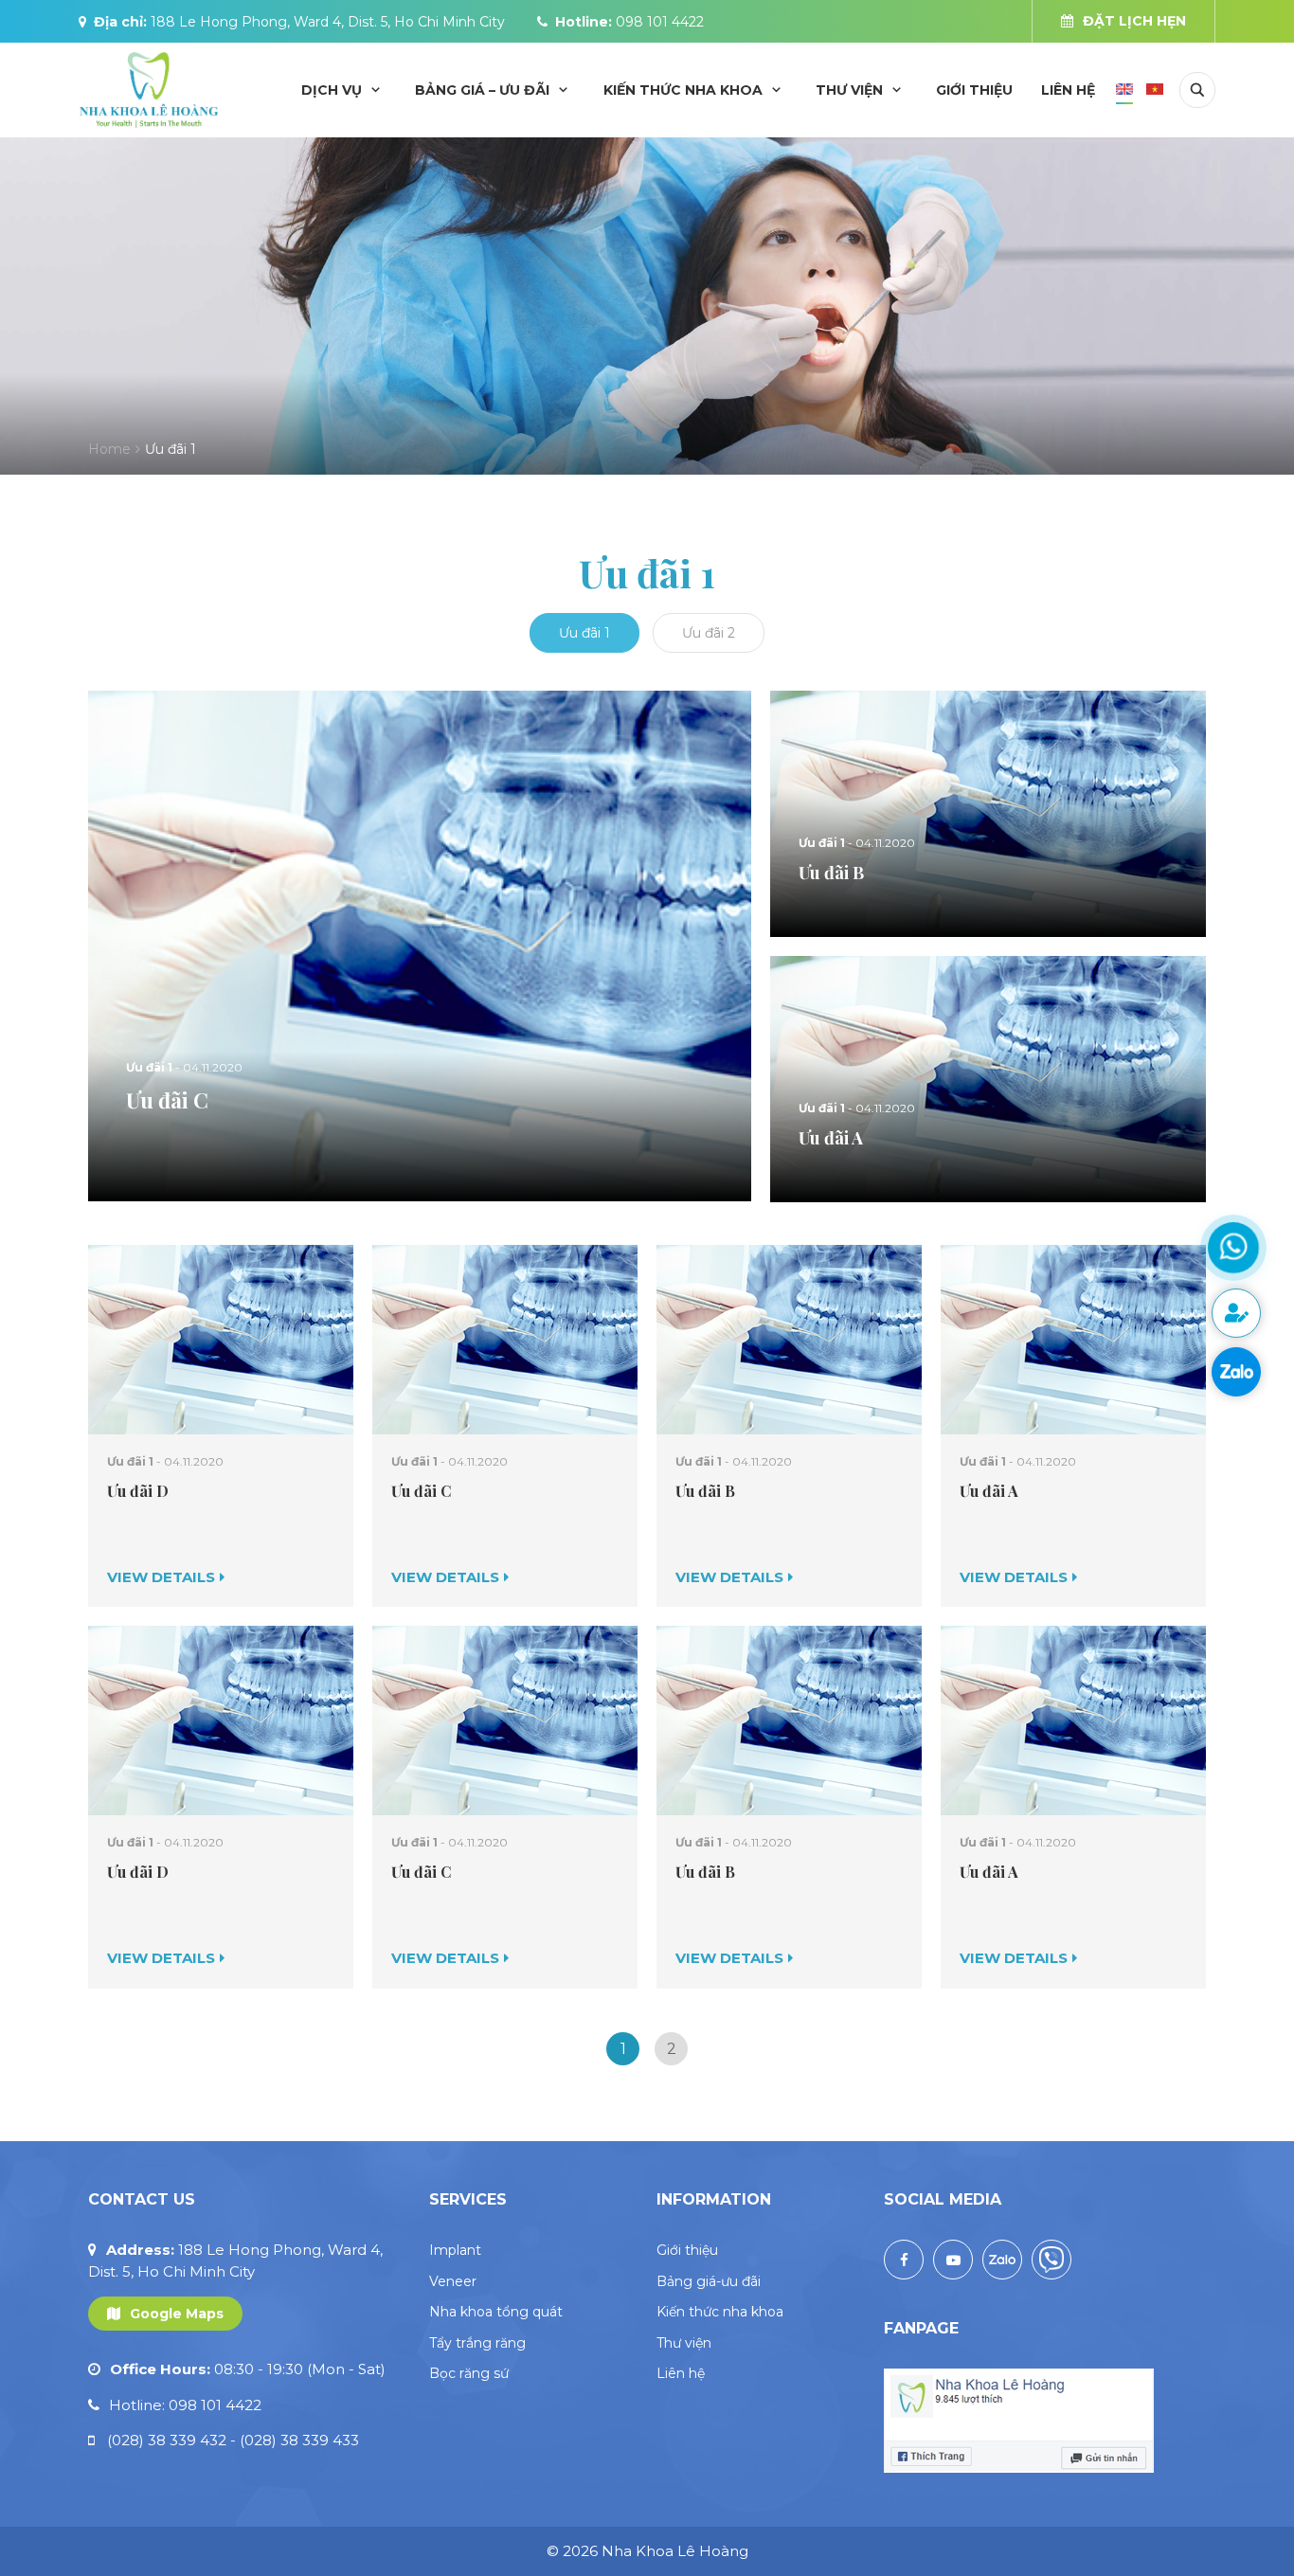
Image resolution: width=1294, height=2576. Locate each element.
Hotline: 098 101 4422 (185, 2405)
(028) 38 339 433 (299, 2440)
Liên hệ (1068, 90)
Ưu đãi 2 (709, 633)
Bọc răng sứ (469, 2373)
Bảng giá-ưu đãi (709, 2281)
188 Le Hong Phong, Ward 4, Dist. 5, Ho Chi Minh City (328, 22)
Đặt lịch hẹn (1134, 21)
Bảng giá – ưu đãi (482, 90)
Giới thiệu (974, 90)
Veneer (453, 2281)
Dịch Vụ (332, 90)
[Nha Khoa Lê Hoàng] (149, 89)
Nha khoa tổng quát (496, 2312)
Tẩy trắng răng (477, 2343)
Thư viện (849, 90)
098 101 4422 (660, 22)
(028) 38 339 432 (171, 2440)
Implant (455, 2250)
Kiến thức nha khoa (683, 90)
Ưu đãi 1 (584, 633)
